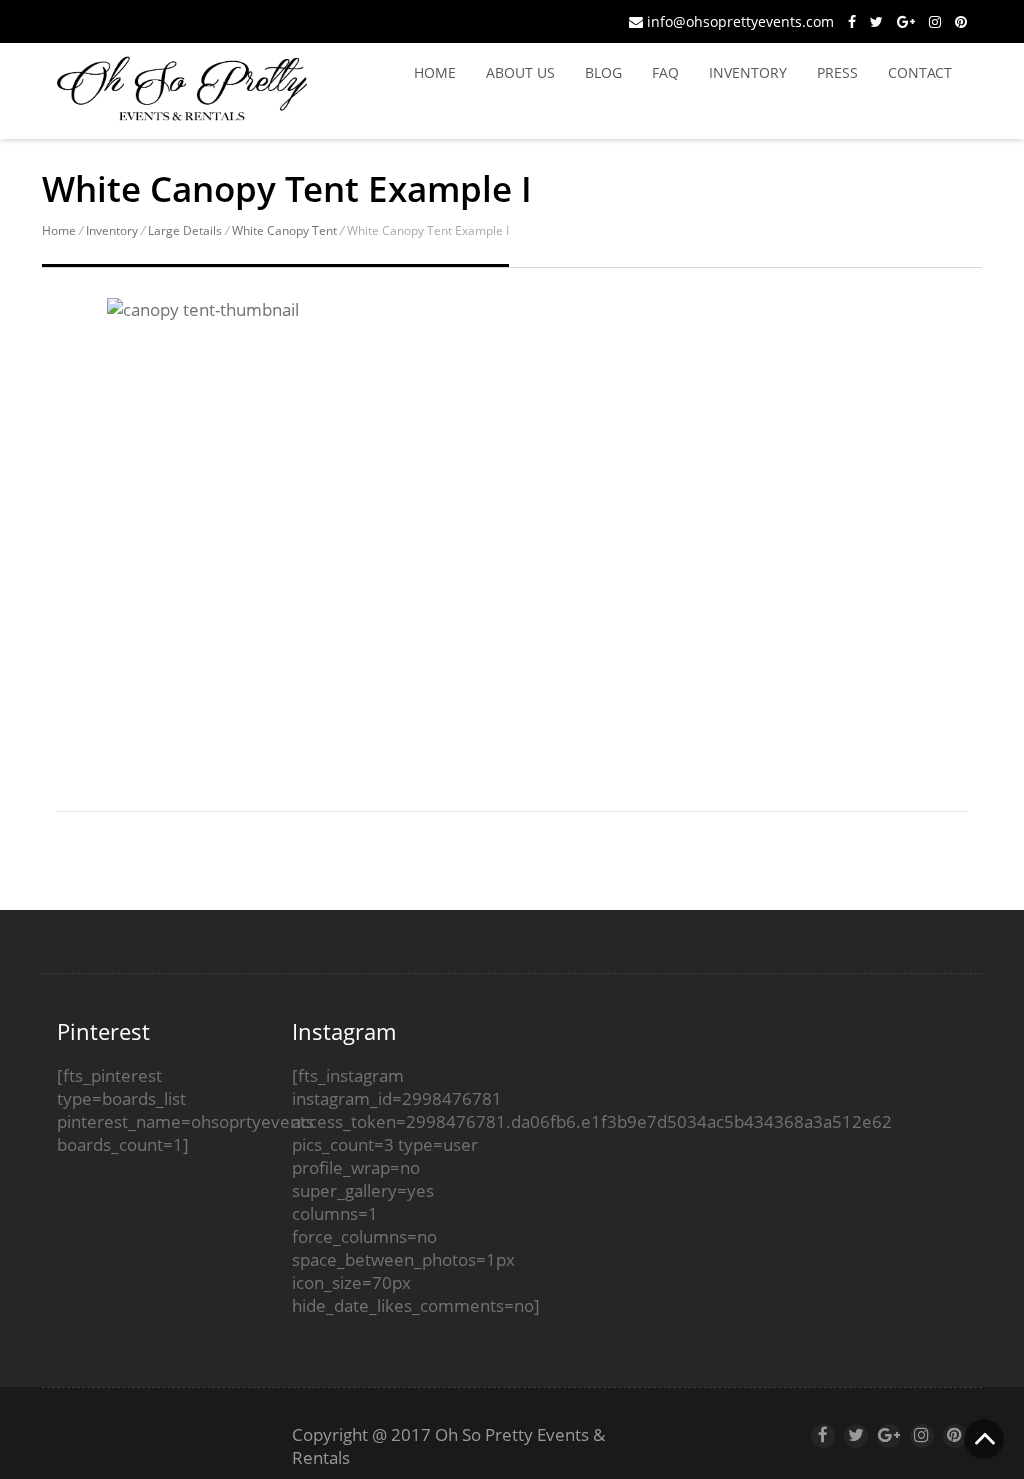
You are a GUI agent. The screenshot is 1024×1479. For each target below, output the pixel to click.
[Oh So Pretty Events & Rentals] (182, 110)
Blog (603, 72)
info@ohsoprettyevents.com (738, 21)
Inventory (748, 72)
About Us (520, 72)
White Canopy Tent (284, 230)
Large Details (185, 230)
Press (837, 72)
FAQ (665, 72)
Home (435, 72)
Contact (920, 72)
